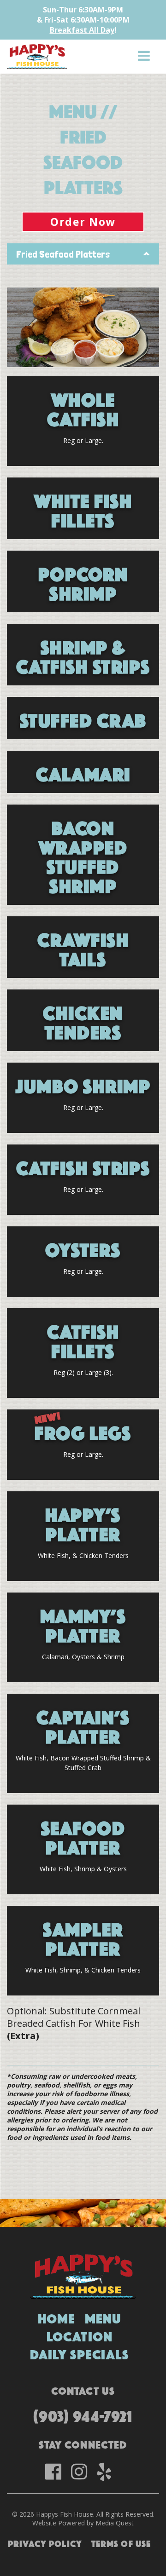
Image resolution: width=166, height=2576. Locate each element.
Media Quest (115, 2523)
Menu (103, 2317)
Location (80, 2335)
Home (57, 2317)
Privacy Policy (45, 2542)
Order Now (83, 222)
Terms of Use (121, 2542)
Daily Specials (80, 2353)
